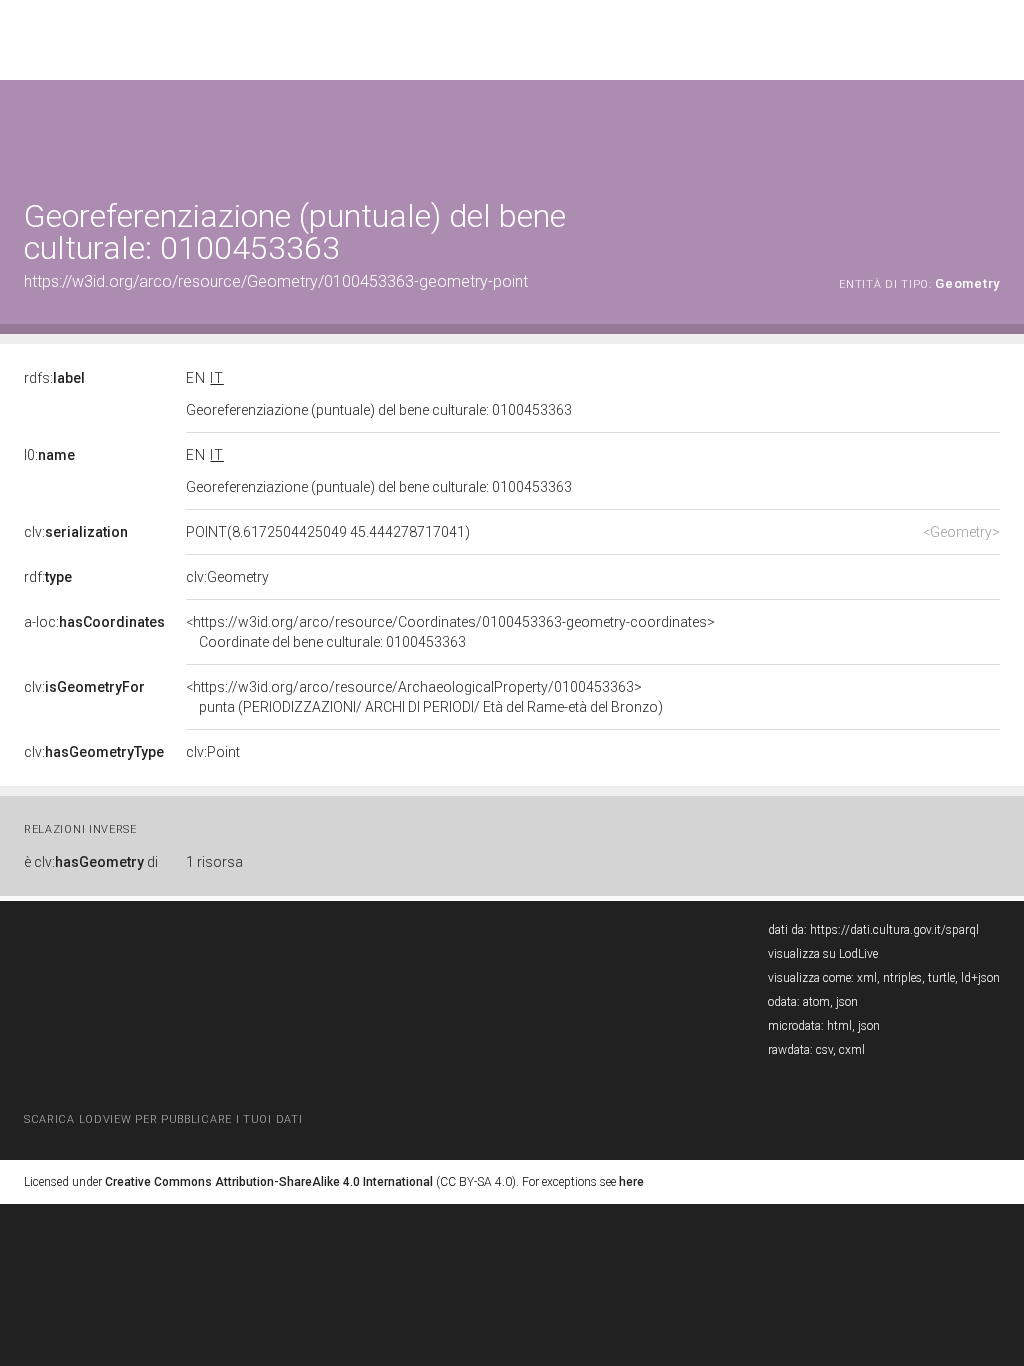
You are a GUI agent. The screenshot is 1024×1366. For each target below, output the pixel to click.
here (631, 1182)
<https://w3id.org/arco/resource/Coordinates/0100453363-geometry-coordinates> (450, 632)
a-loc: (94, 622)
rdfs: (54, 378)
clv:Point (213, 752)
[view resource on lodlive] (990, 129)
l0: (49, 455)
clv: (76, 532)
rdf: (48, 577)
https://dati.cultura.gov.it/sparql (894, 930)
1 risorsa (214, 862)
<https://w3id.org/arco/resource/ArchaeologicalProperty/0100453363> (424, 697)
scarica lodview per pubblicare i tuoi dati (163, 1119)
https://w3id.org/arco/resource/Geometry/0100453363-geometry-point (276, 281)
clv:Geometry (227, 577)
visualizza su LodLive (823, 954)
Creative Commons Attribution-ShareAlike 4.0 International (269, 1182)
